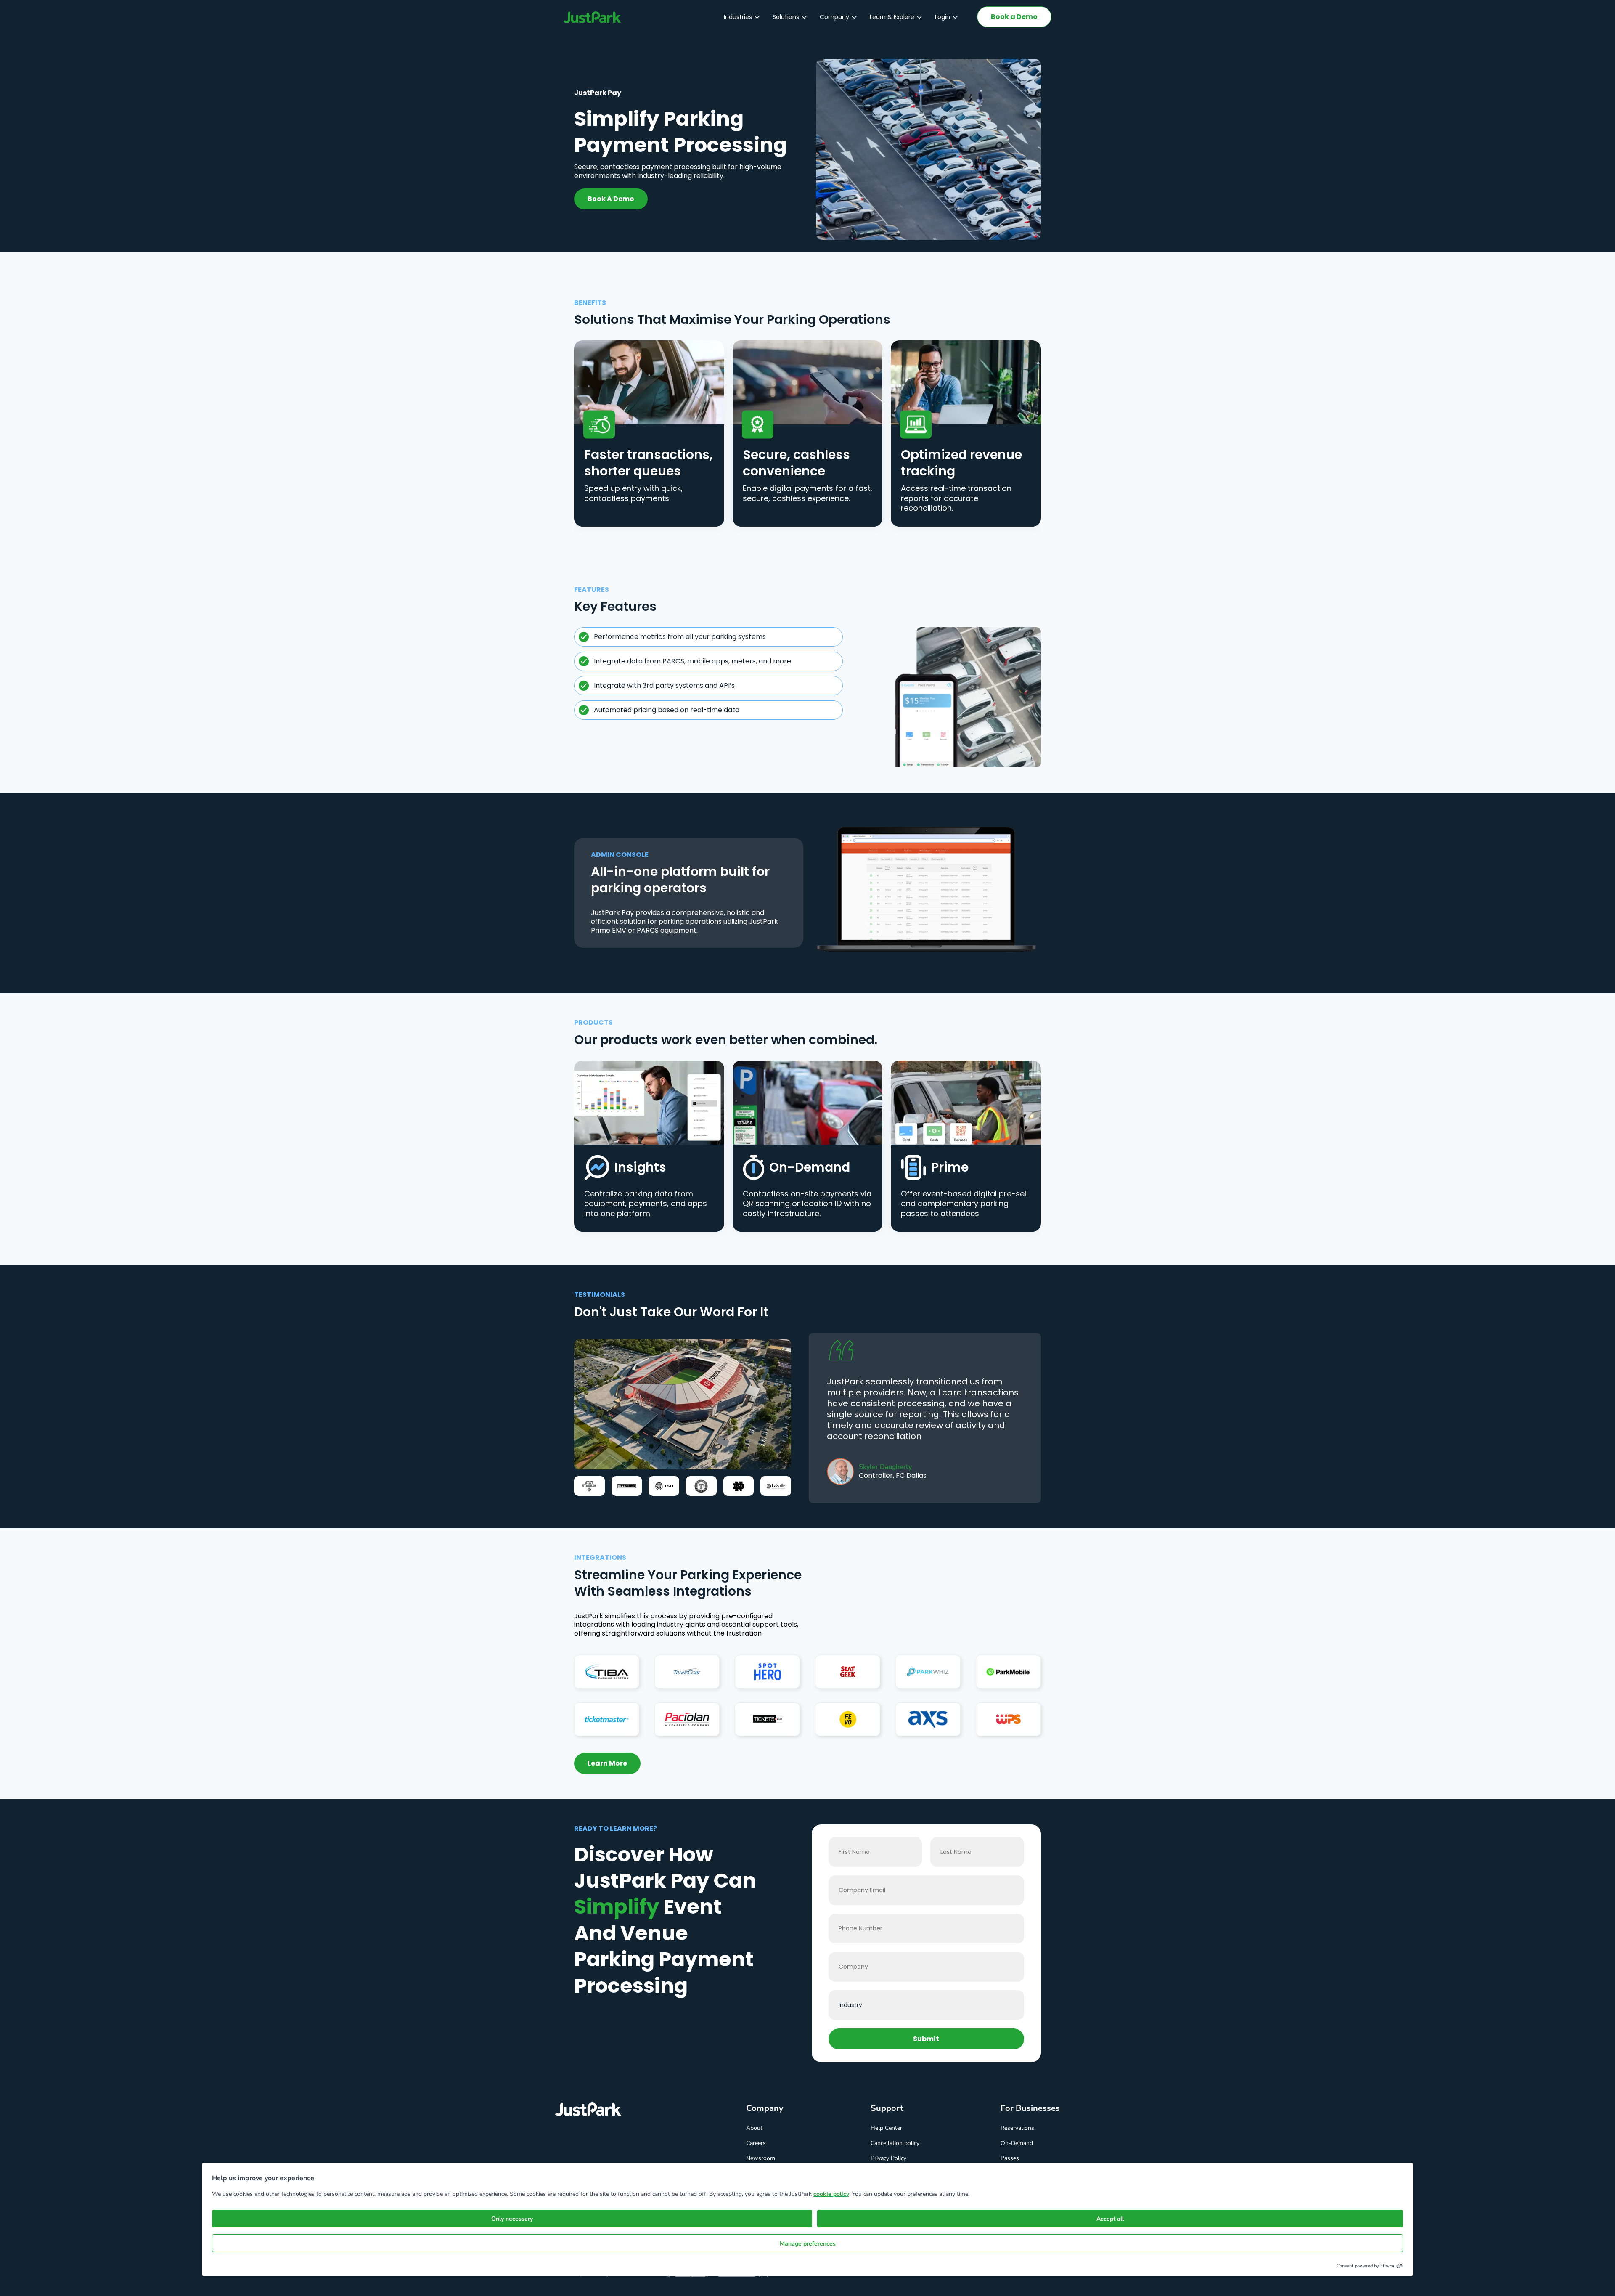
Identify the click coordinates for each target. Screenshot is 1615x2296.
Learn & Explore (892, 17)
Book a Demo (1014, 17)
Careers (756, 2143)
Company (834, 17)
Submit (926, 2039)
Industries (738, 17)
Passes (1010, 2158)
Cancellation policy (895, 2143)
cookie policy (831, 2194)
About (754, 2128)
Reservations (1017, 2128)
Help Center (886, 2128)
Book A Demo (611, 199)
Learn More (607, 1763)
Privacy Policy (888, 2158)
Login (943, 17)
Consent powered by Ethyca (1365, 2266)
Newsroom (761, 2158)
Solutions (786, 17)
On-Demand (1017, 2143)
